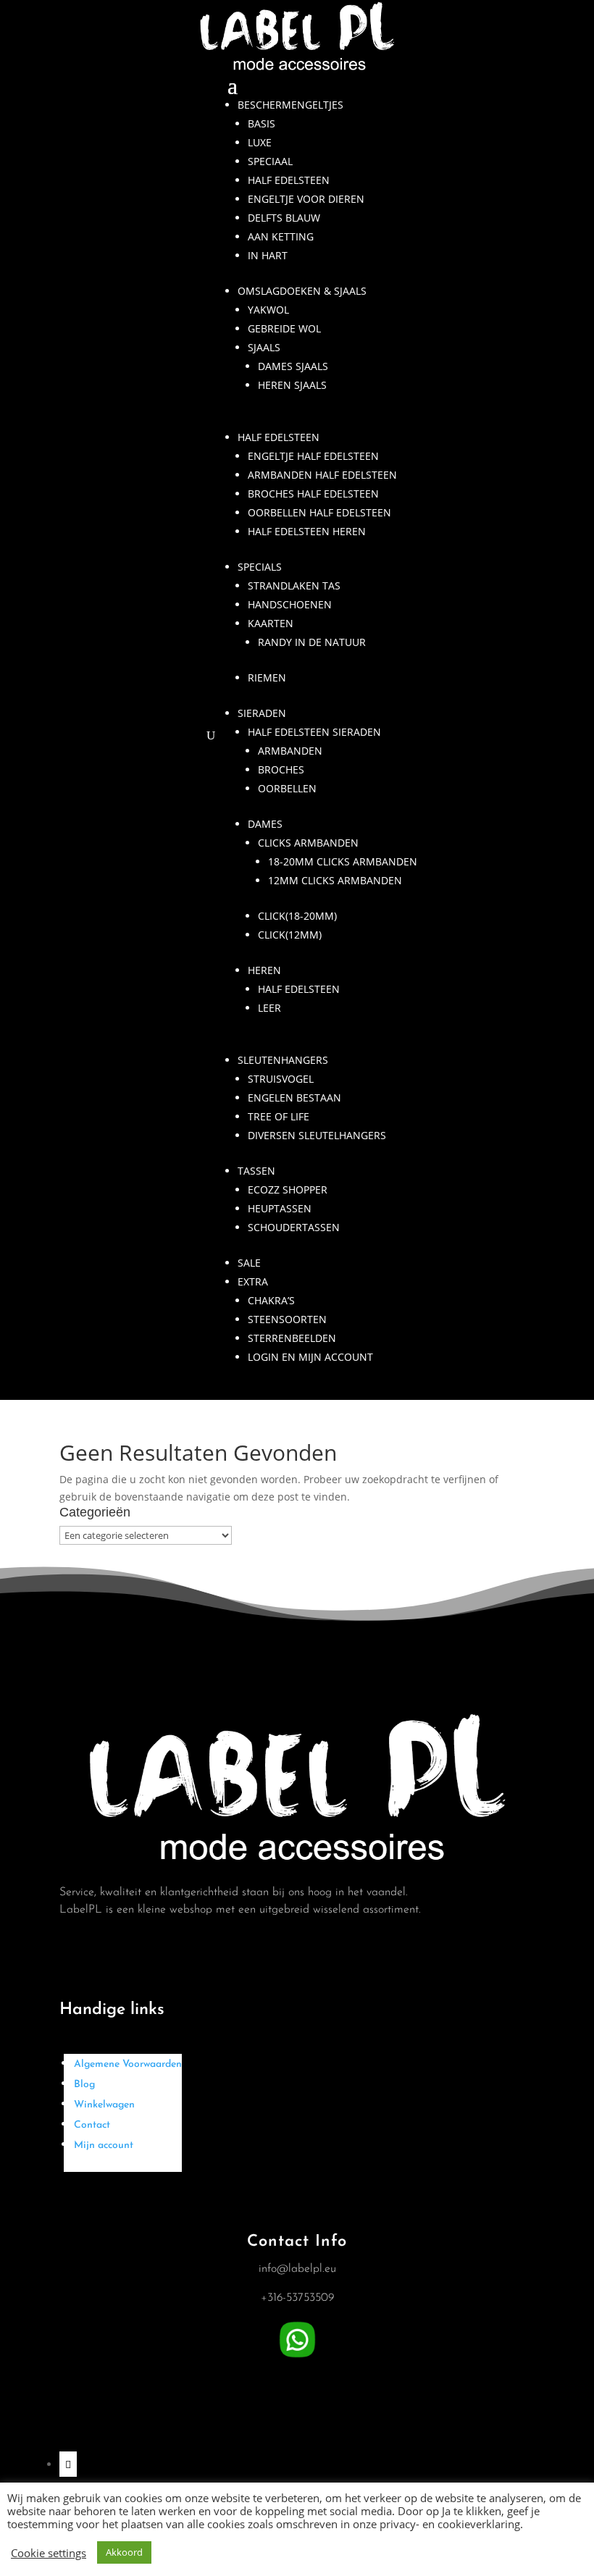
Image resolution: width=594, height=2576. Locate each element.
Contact (92, 2125)
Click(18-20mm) (297, 916)
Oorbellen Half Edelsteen (319, 512)
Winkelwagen (104, 2105)
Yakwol (268, 310)
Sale (249, 1263)
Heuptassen (280, 1208)
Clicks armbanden (308, 843)
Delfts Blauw (284, 218)
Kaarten (271, 623)
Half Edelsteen (279, 437)
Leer (269, 1008)
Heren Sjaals (292, 385)
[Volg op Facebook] (68, 2464)
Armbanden (290, 751)
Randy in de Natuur (312, 642)
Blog (84, 2085)
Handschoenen (290, 604)
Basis (262, 123)
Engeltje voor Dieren (306, 199)
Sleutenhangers (283, 1060)
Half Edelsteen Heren (307, 531)
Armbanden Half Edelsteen (322, 475)
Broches (281, 769)
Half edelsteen (289, 180)
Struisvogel (281, 1079)
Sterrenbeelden (292, 1338)
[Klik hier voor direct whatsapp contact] (297, 2358)
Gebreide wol (284, 328)
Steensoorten (287, 1319)
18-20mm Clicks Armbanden (343, 861)
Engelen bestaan (294, 1098)
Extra (253, 1281)
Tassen (256, 1171)
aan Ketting (281, 236)
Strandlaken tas (294, 586)
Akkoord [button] (124, 2552)
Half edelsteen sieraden (314, 732)
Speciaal (270, 161)
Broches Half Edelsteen (313, 494)
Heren (264, 970)
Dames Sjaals (293, 366)
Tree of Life (279, 1116)
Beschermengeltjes (290, 105)
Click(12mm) (290, 935)
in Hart (268, 255)
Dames (265, 824)
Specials (260, 567)
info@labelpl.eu (297, 2269)
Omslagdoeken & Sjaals (302, 291)
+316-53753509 (297, 2298)
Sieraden (262, 713)
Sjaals (264, 347)
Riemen (267, 677)
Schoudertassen (294, 1227)
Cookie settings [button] (49, 2553)
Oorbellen (287, 788)
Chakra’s (271, 1300)
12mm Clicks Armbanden (335, 880)
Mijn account (104, 2145)
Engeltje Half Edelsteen (313, 456)
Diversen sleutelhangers (317, 1135)
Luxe (260, 142)
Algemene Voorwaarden (128, 2064)
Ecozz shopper (288, 1190)
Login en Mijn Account (310, 1357)
